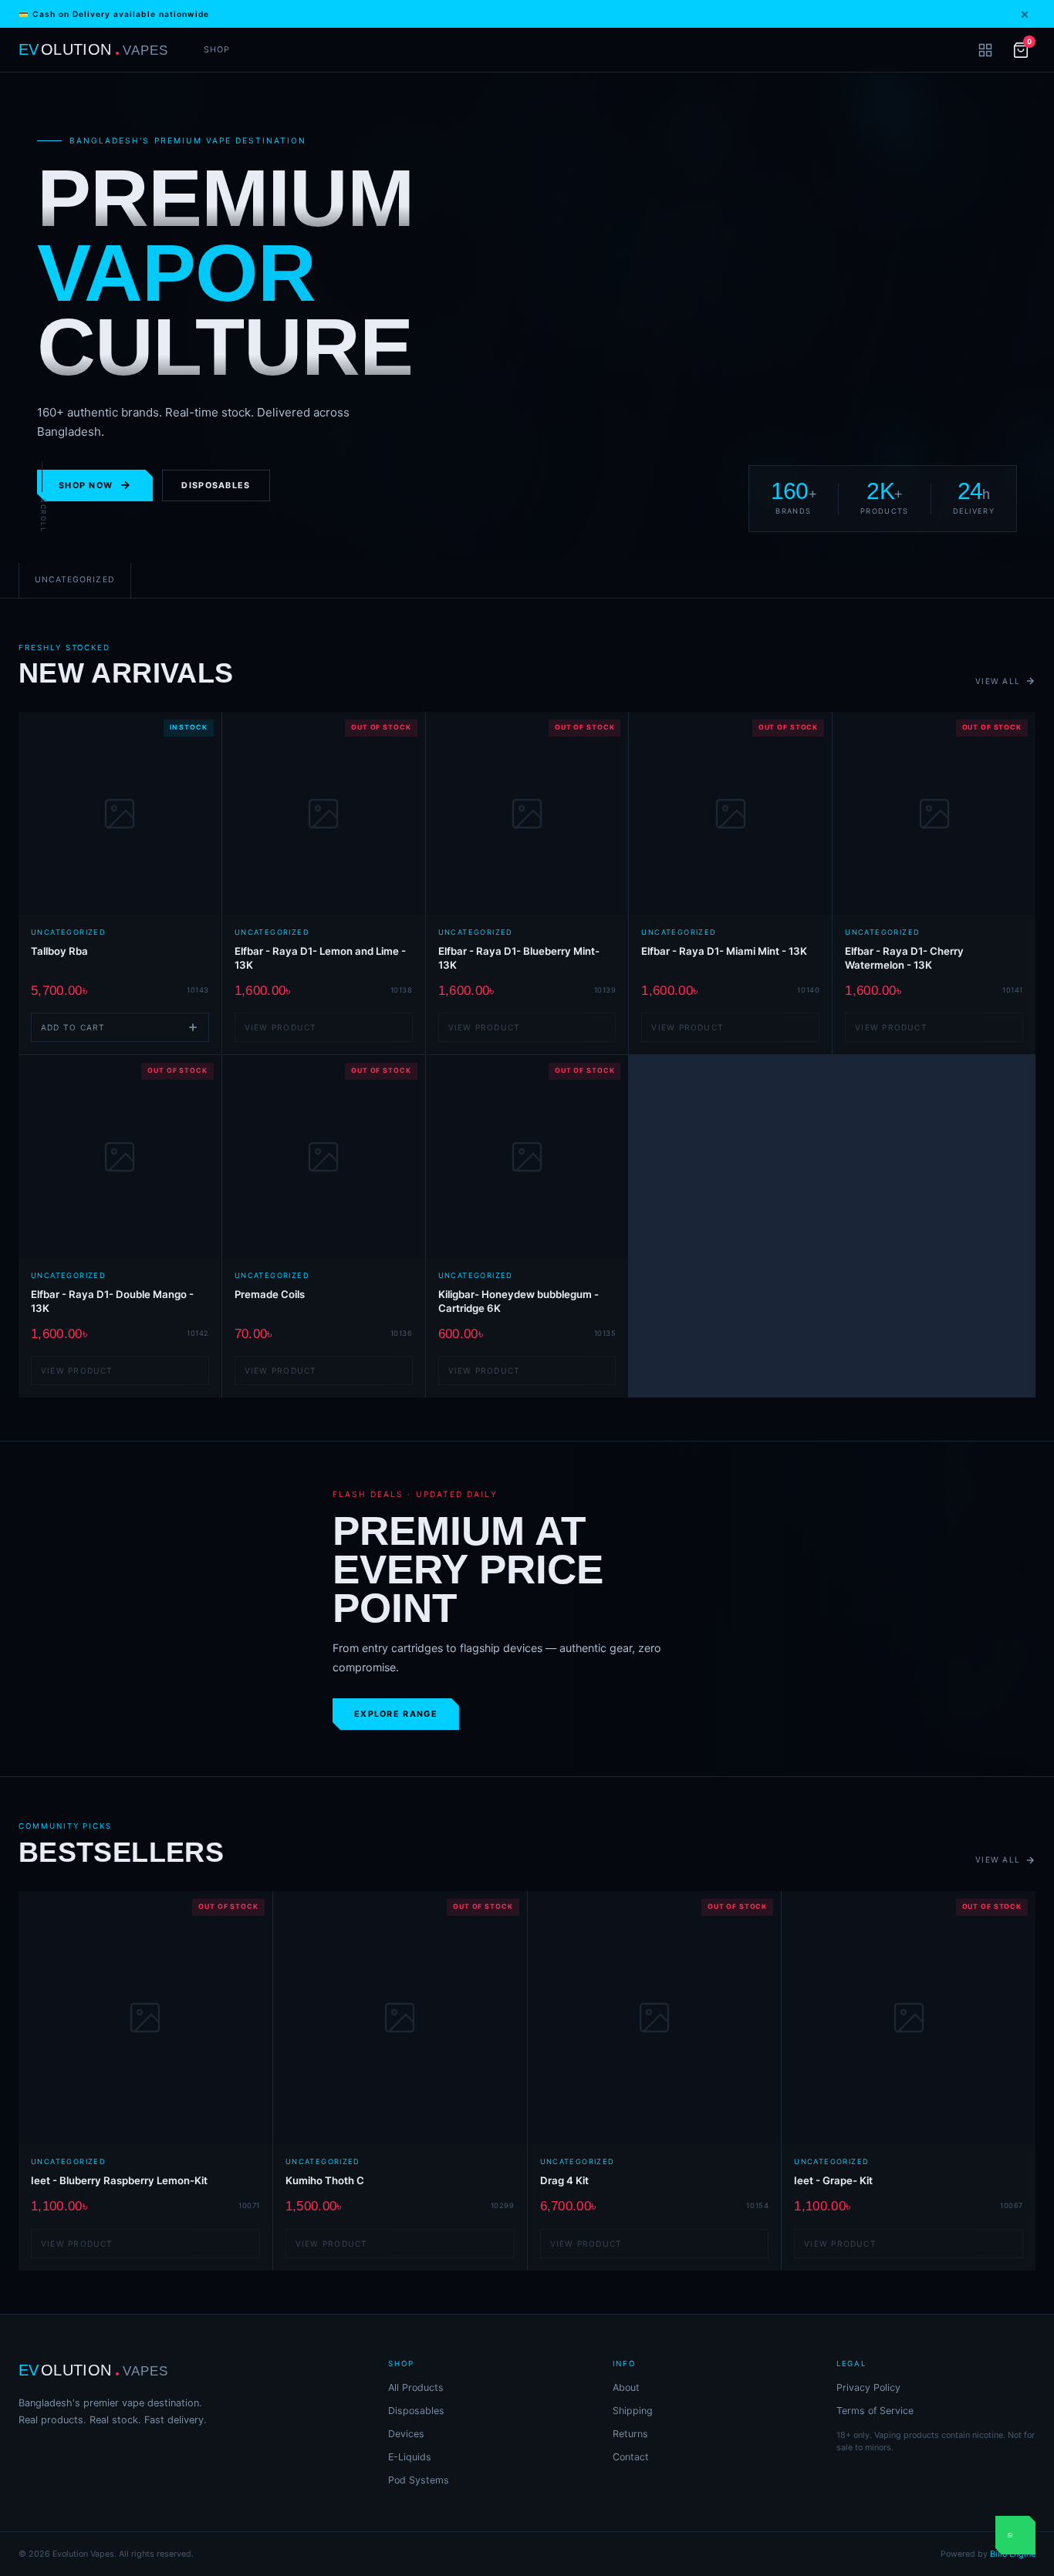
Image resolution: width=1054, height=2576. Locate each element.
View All (998, 681)
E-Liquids (410, 2457)
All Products (416, 2387)
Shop (217, 50)
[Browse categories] (985, 50)
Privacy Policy (868, 2387)
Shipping (633, 2411)
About (626, 2387)
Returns (630, 2434)
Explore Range (396, 1714)
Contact (631, 2457)
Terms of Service (875, 2411)
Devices (406, 2434)
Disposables (216, 486)
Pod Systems (419, 2480)
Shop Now (86, 486)
